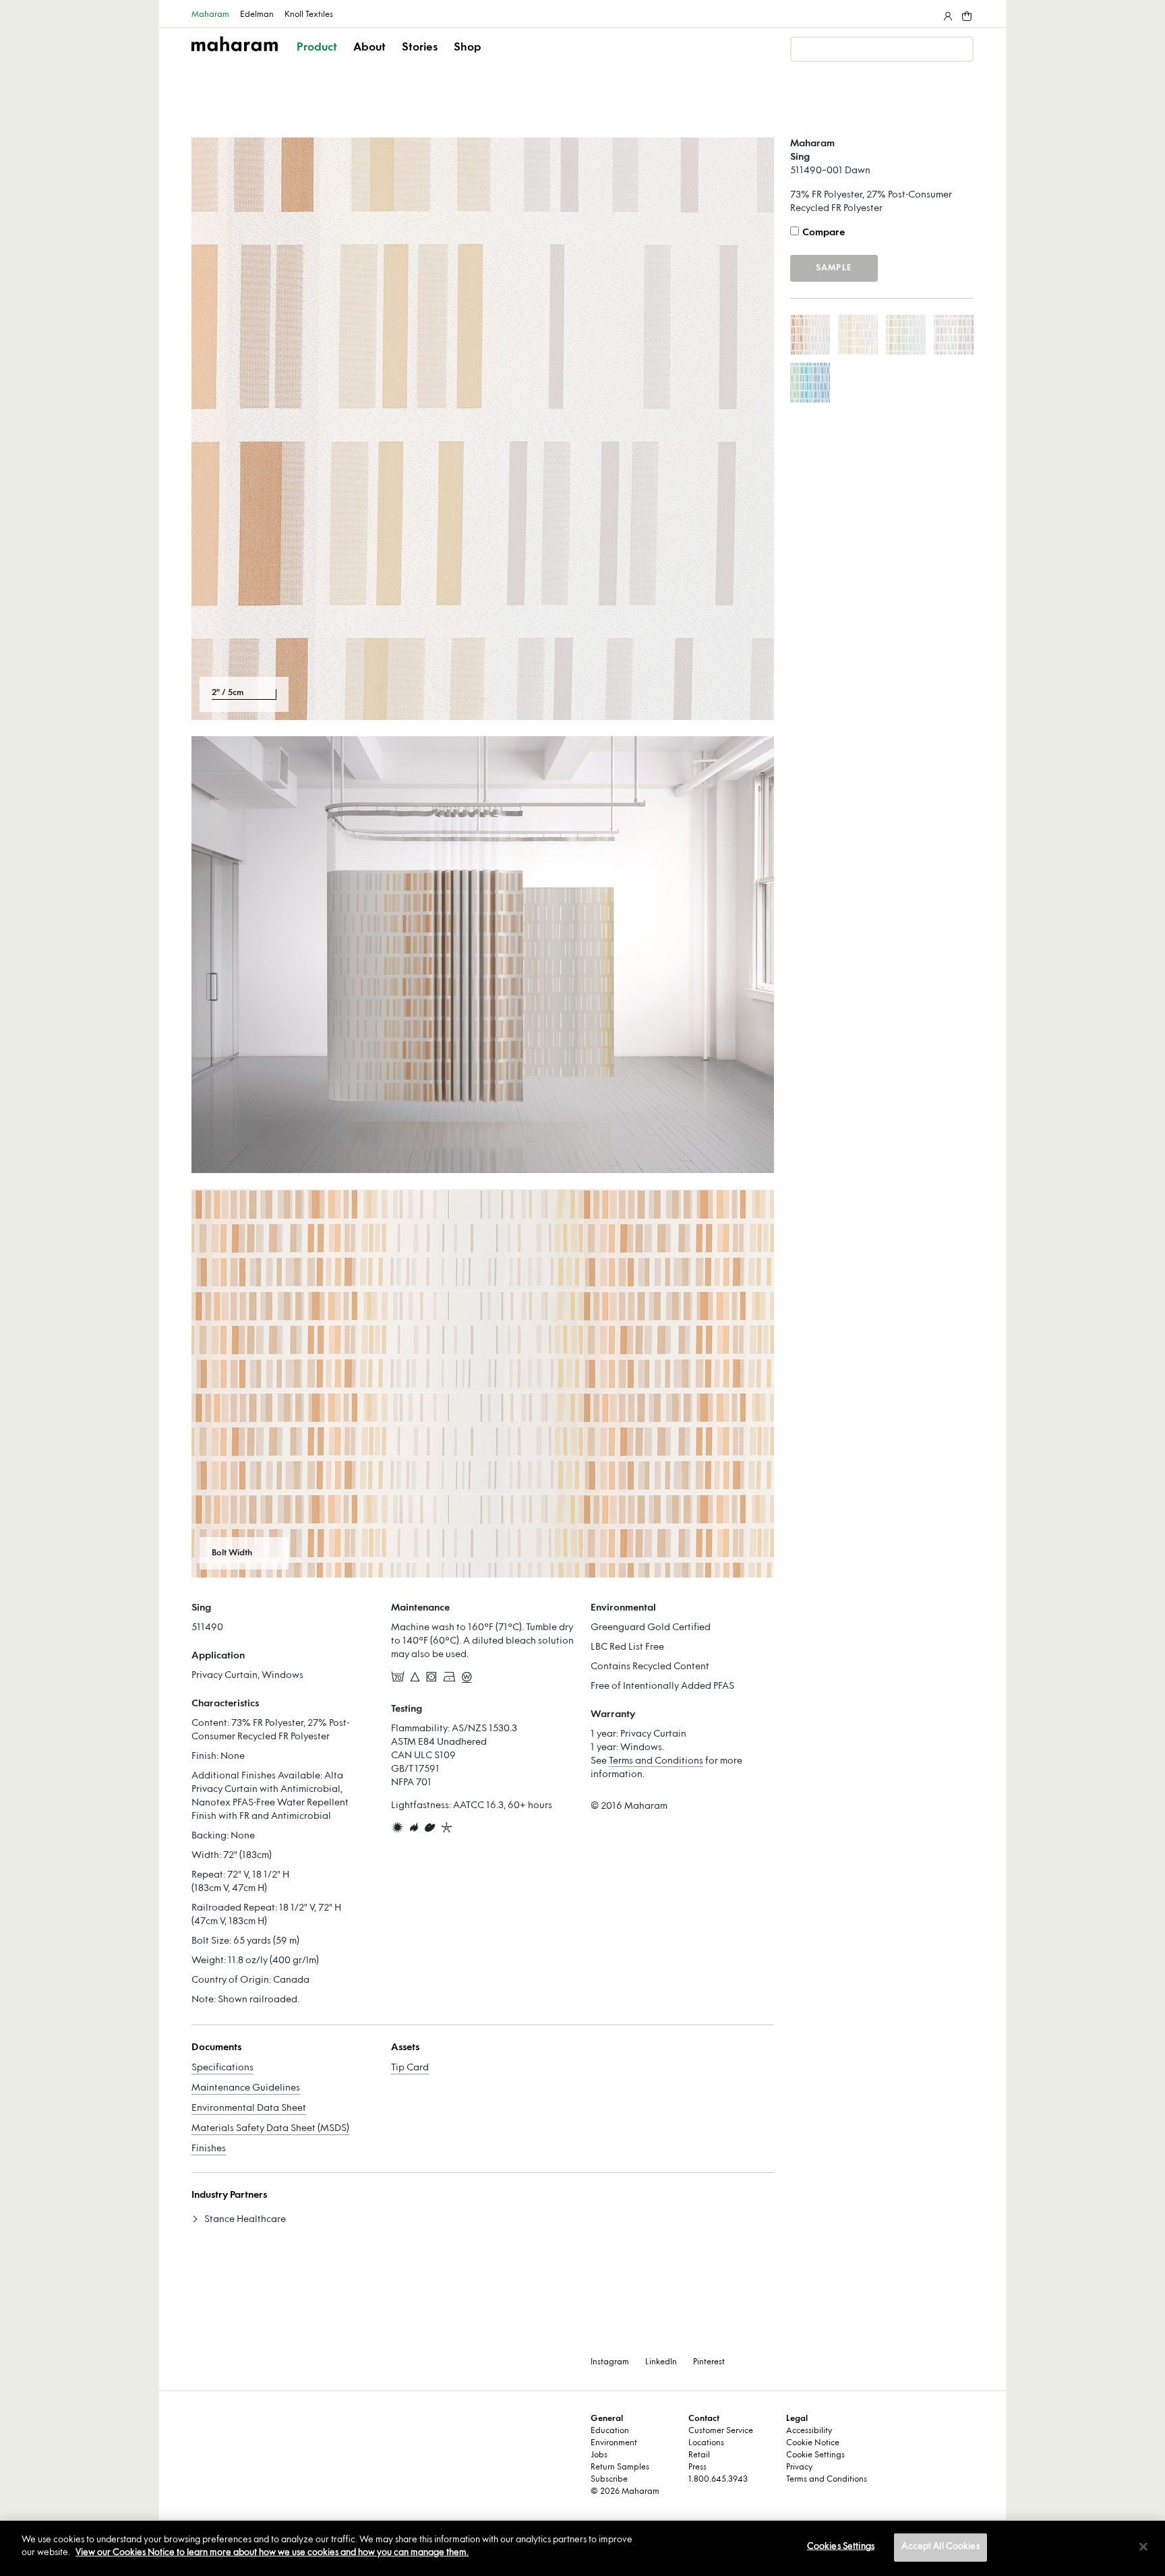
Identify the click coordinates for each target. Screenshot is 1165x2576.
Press (697, 2467)
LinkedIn (661, 2362)
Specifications (222, 2068)
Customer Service (721, 2431)
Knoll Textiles (309, 15)
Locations (706, 2443)
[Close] (1143, 2546)
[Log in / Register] (947, 13)
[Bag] (965, 13)
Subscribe (609, 2480)
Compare (824, 233)
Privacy (799, 2467)
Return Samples (620, 2467)
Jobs (599, 2455)
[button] (318, 59)
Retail (699, 2455)
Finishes (209, 2149)
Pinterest (709, 2362)
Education (610, 2431)
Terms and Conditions (656, 1761)
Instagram (610, 2362)
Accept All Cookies (940, 2547)
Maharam (210, 15)
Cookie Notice (813, 2443)
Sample (834, 268)
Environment (614, 2443)
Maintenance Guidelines (246, 2088)
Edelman (257, 15)
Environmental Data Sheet (249, 2108)
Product (317, 48)
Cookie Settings (815, 2455)
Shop (468, 48)
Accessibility (809, 2431)
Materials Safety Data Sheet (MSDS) (270, 2129)
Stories (420, 48)
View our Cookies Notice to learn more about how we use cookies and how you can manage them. (272, 2553)
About (369, 48)
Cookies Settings (841, 2547)
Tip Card (410, 2068)
